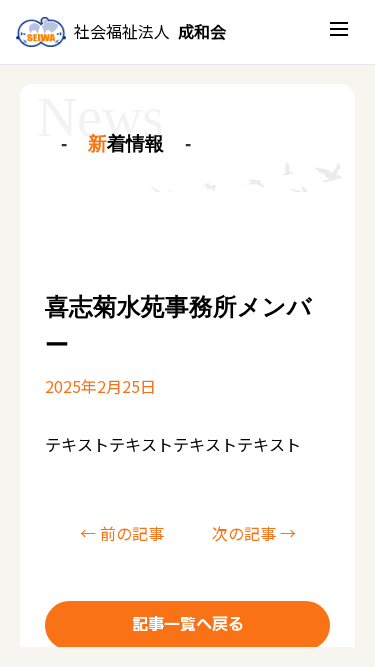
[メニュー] (339, 32)
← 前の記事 (122, 533)
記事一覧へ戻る (188, 625)
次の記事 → (254, 533)
